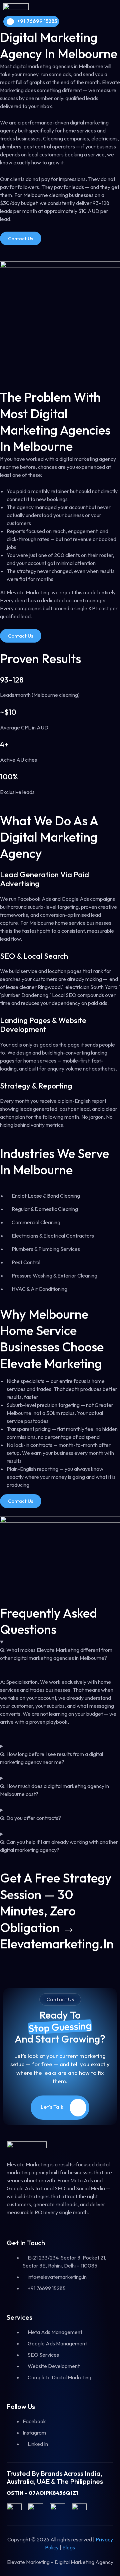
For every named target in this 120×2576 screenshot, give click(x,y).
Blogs (69, 2547)
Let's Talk (52, 2107)
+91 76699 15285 (37, 21)
